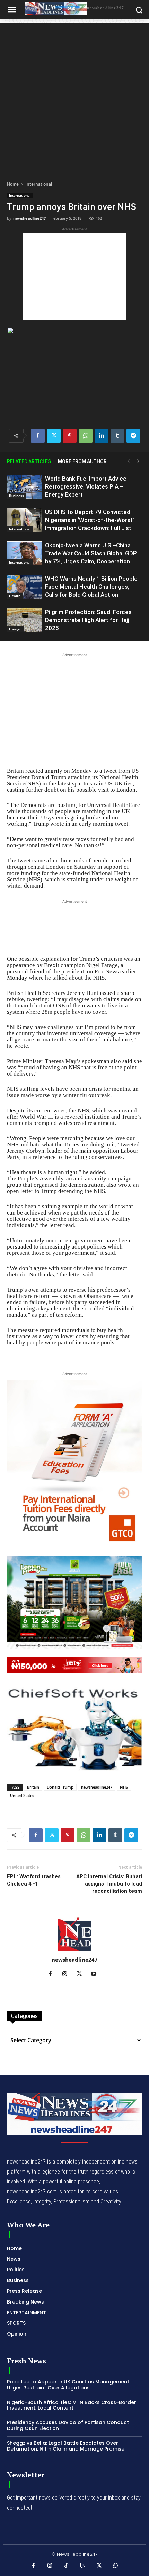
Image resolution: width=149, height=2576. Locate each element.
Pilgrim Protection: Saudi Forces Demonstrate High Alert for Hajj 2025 (88, 620)
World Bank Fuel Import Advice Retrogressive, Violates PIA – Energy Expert (86, 486)
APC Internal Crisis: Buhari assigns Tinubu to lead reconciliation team (109, 1884)
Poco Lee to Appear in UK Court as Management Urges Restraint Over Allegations (68, 2385)
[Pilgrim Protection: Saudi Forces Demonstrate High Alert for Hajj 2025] (24, 620)
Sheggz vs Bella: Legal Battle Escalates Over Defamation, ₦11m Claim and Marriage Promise (66, 2446)
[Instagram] (67, 1974)
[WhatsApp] (86, 436)
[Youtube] (97, 1974)
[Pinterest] (70, 436)
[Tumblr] (117, 436)
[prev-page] (128, 461)
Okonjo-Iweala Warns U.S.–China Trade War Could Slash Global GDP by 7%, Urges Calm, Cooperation (91, 553)
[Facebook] (38, 436)
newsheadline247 (29, 218)
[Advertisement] (74, 98)
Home (13, 184)
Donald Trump (60, 1787)
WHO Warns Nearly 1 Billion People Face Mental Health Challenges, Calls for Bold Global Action (91, 587)
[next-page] (139, 461)
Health (15, 596)
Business (16, 496)
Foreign (15, 629)
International (39, 184)
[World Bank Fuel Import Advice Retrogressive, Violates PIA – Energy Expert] (24, 487)
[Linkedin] (102, 436)
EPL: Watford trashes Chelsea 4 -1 (34, 1880)
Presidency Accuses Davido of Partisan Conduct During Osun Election (68, 2425)
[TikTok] (67, 2566)
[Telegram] (133, 436)
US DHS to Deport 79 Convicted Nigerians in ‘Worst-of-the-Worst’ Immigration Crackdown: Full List (90, 520)
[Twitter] (54, 436)
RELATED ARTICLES (29, 461)
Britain (33, 1787)
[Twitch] (83, 2566)
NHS (124, 1787)
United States (22, 1795)
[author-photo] (74, 1950)
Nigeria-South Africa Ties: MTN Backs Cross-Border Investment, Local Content (72, 2405)
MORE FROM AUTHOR (82, 461)
